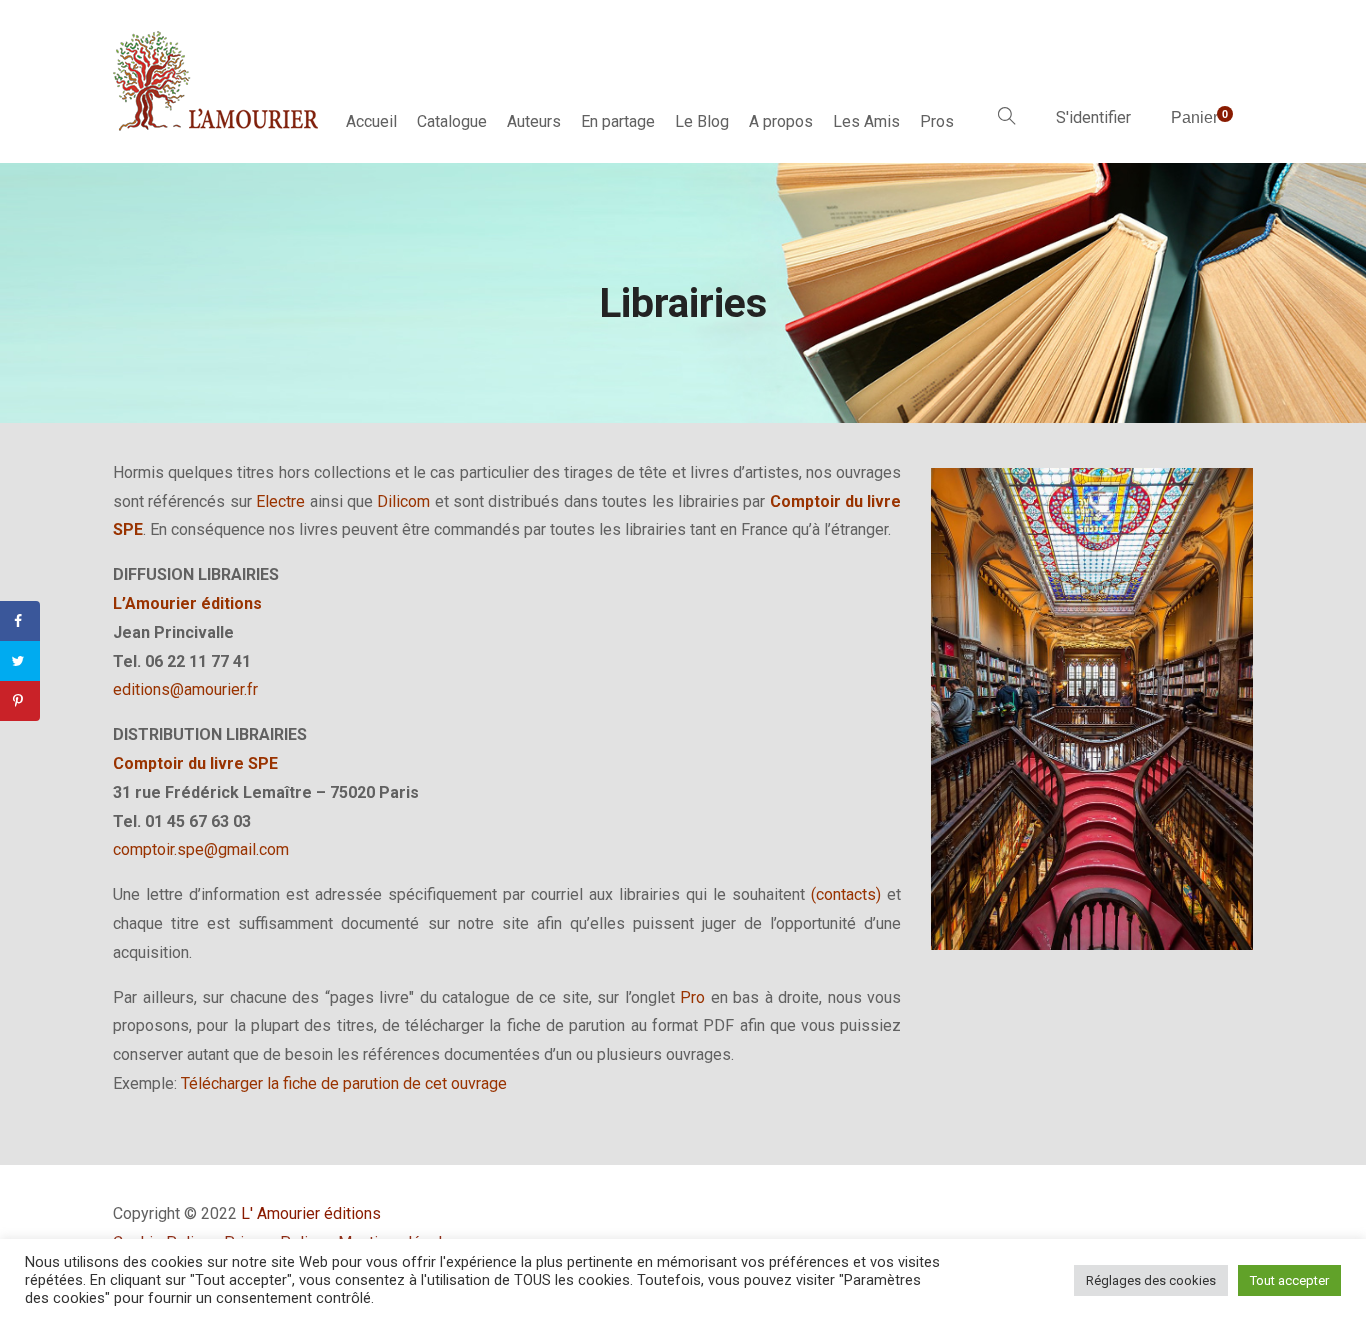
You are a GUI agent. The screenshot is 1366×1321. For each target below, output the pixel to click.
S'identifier (1093, 117)
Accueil (371, 121)
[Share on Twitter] (20, 661)
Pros (937, 121)
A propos (781, 121)
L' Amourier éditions (311, 1213)
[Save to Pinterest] (20, 701)
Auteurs (534, 121)
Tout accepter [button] (1289, 1280)
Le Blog (702, 121)
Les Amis (866, 121)
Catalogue (452, 121)
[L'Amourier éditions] (217, 81)
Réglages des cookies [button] (1151, 1280)
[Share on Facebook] (20, 621)
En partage (618, 121)
